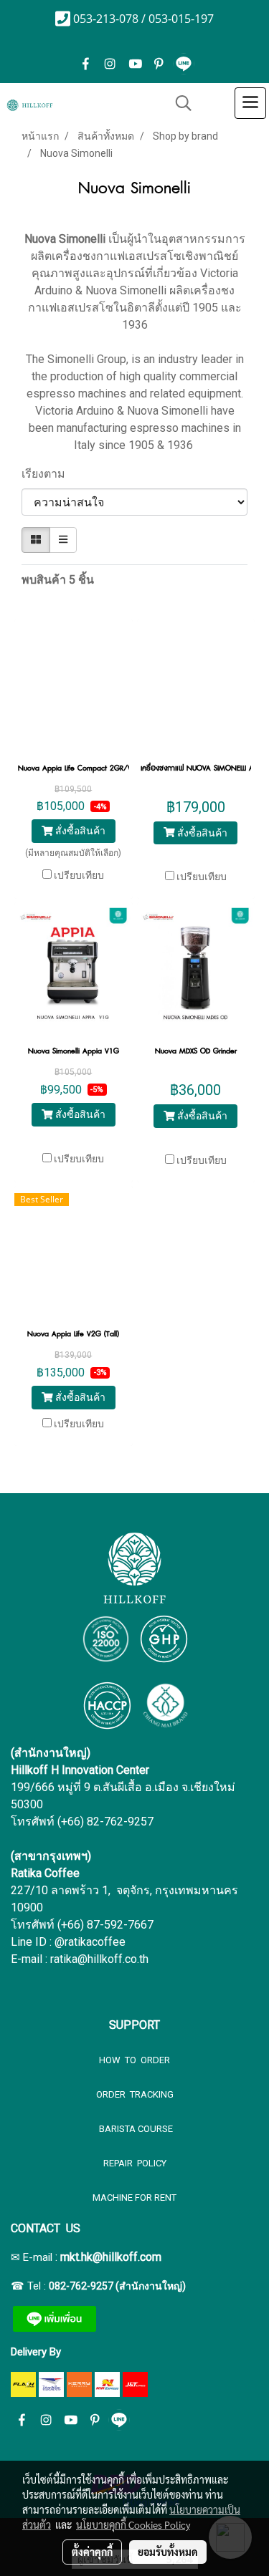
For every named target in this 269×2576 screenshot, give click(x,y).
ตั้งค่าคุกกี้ (92, 2552)
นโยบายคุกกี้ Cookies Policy (133, 2524)
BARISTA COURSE (135, 2129)
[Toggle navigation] (250, 103)
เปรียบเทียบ (79, 875)
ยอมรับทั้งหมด (168, 2552)
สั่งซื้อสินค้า (79, 831)
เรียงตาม (48, 474)
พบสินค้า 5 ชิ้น (58, 580)
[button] (179, 103)
